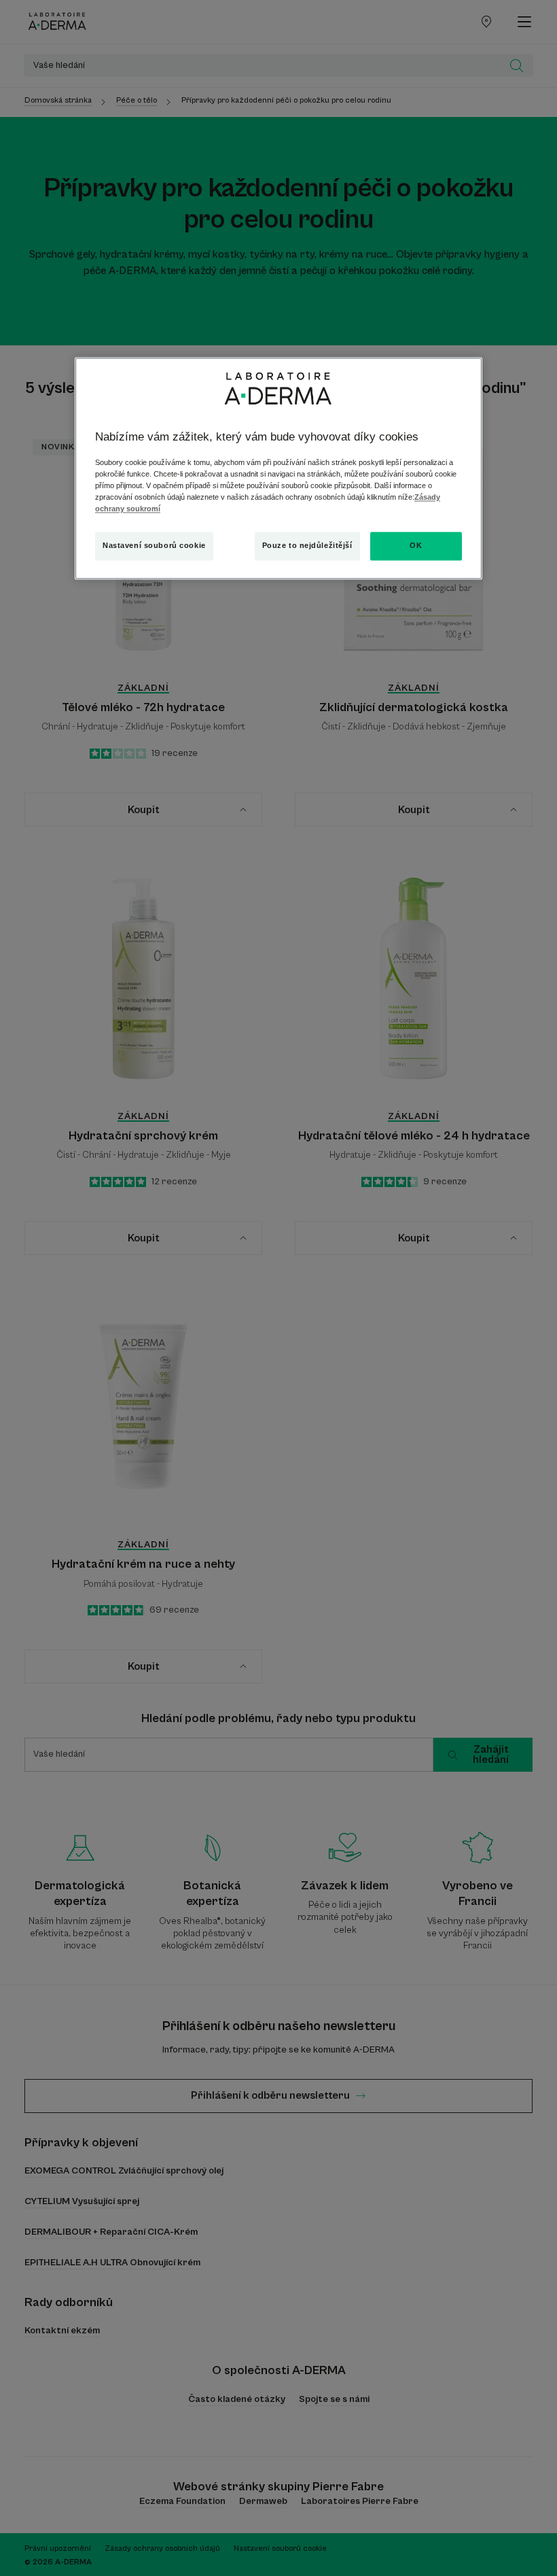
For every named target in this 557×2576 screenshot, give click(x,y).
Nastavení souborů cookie (154, 546)
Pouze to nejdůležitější (307, 546)
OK (416, 546)
